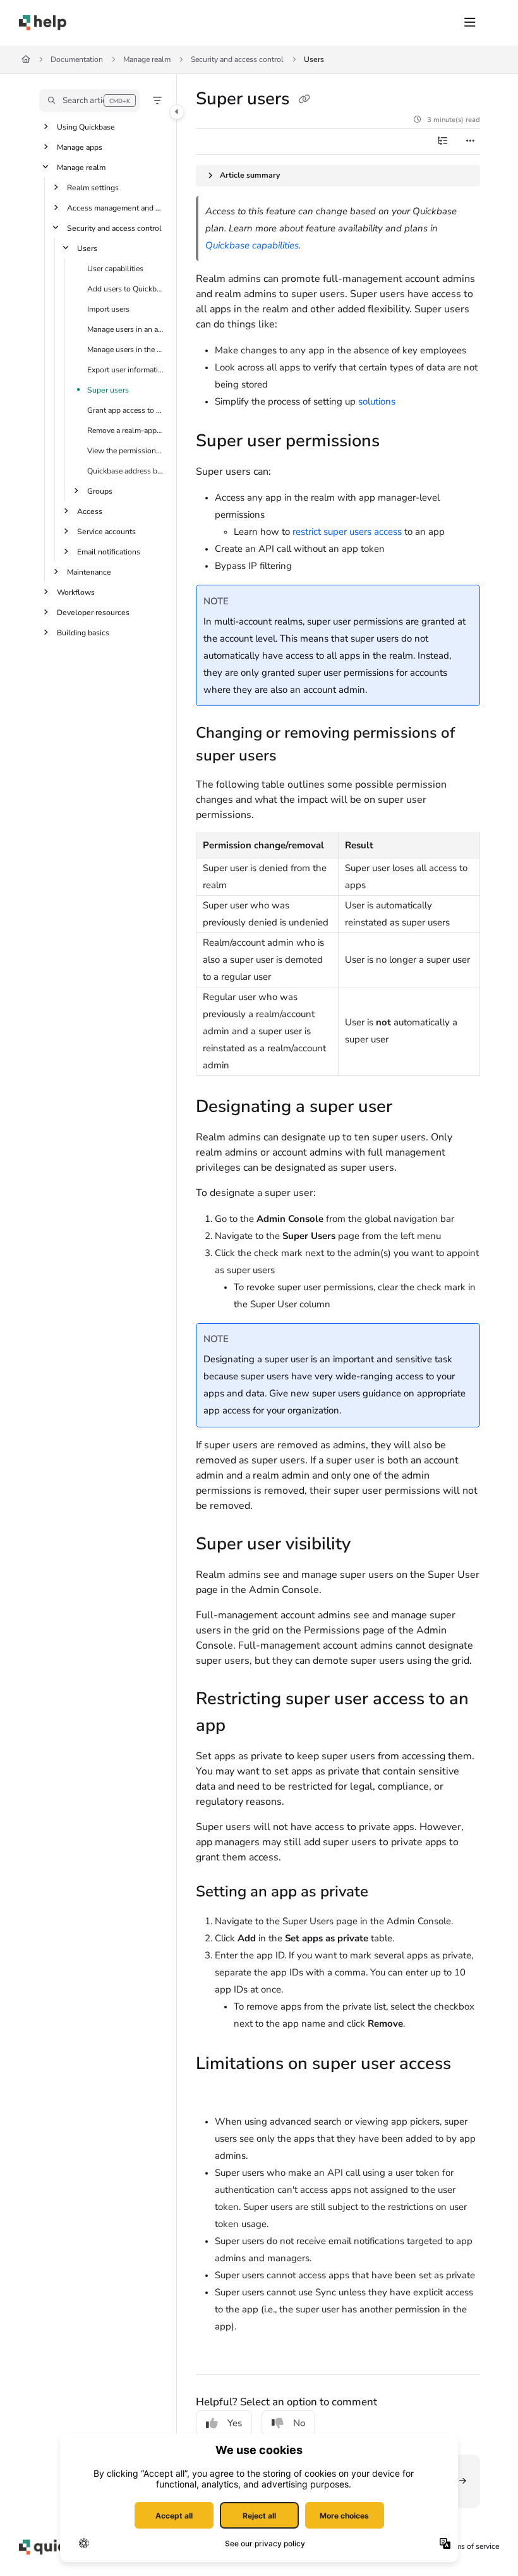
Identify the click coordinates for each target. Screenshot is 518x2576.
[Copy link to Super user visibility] (370, 1545)
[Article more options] (470, 142)
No (299, 2423)
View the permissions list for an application (126, 451)
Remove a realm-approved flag (126, 430)
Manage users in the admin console (126, 350)
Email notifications (109, 552)
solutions (377, 401)
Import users (108, 309)
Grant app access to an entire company (126, 410)
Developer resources (93, 613)
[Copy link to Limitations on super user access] (215, 2091)
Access (90, 511)
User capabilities (115, 269)
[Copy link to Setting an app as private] (388, 1893)
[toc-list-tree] (442, 142)
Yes (235, 2423)
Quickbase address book (126, 471)
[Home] (43, 23)
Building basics (83, 633)
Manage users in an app (126, 329)
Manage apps (80, 147)
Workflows (76, 592)
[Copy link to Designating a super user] (412, 1108)
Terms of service (472, 2546)
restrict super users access (347, 532)
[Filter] (157, 101)
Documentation (77, 59)
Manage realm (147, 59)
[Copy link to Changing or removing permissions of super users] (296, 757)
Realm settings (93, 188)
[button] (89, 101)
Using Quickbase (86, 127)
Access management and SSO (116, 208)
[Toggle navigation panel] (177, 112)
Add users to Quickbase (126, 289)
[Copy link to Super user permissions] (399, 443)
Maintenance (89, 572)
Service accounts (106, 532)
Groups (100, 491)
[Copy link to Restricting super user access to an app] (245, 1727)
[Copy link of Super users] (304, 100)
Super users (108, 390)
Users (314, 59)
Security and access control (237, 59)
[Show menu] (470, 23)
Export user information (126, 370)
